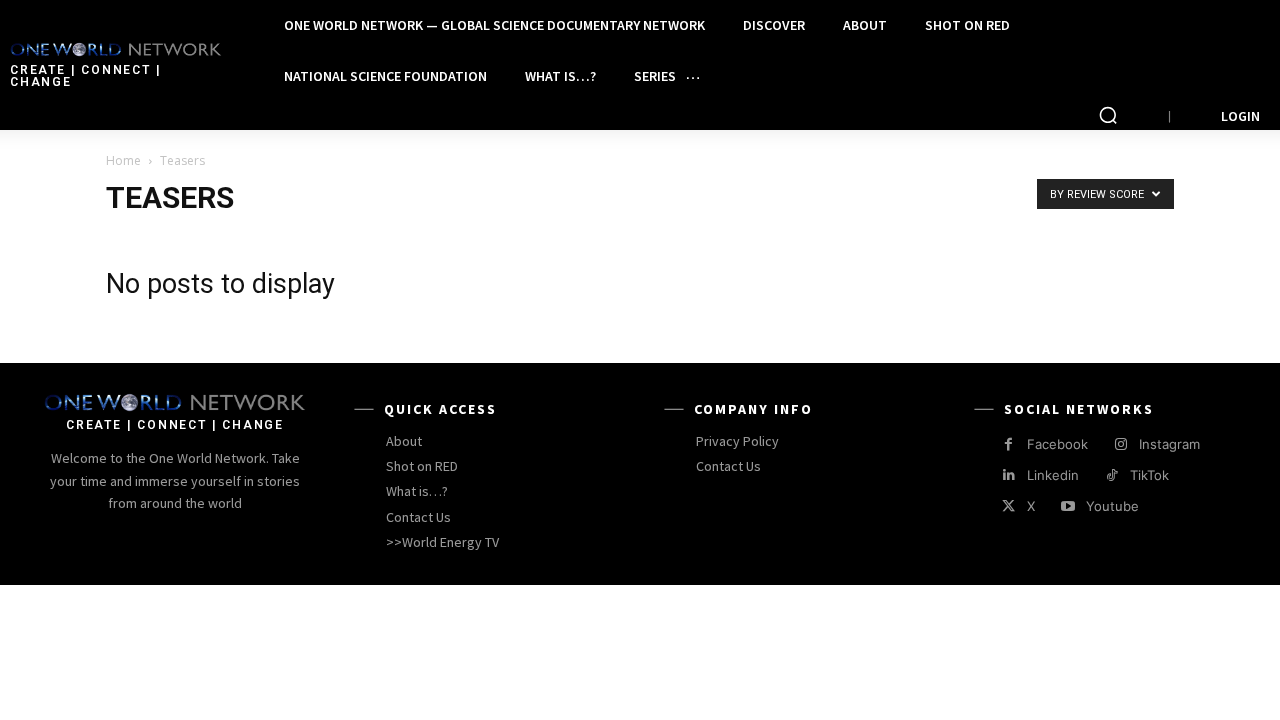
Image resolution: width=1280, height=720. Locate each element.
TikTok (1149, 475)
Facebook (1057, 444)
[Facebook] (1008, 444)
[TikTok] (1111, 475)
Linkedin (1053, 475)
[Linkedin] (1008, 475)
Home (123, 160)
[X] (1008, 506)
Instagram (1169, 444)
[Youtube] (1067, 506)
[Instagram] (1120, 444)
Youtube (1112, 506)
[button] (1108, 115)
